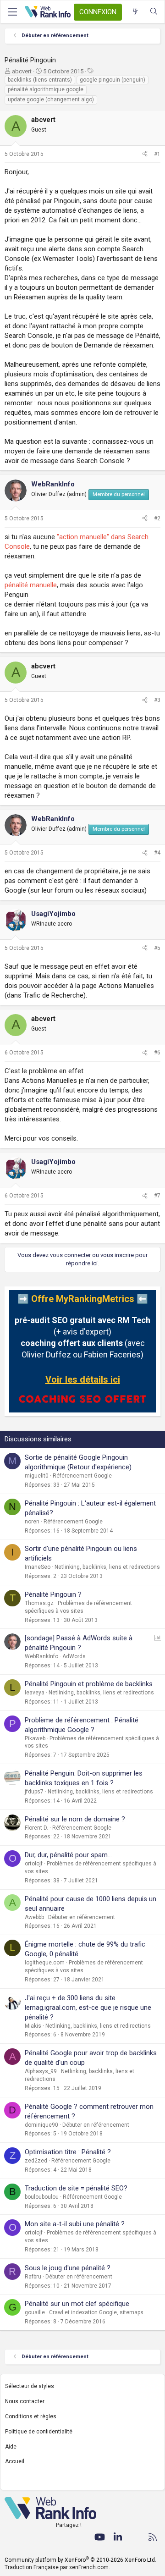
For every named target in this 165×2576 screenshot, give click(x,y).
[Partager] (145, 154)
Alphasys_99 (41, 2071)
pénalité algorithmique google (46, 89)
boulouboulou (42, 2197)
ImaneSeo (38, 1567)
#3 (157, 700)
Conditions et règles (31, 2416)
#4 (157, 853)
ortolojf (34, 1864)
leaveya (35, 1693)
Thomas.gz (39, 1603)
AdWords (74, 1656)
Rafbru (33, 2277)
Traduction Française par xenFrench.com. (57, 2567)
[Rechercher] (154, 12)
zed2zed (36, 2161)
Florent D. (36, 1828)
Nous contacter (25, 2401)
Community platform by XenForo (80, 2560)
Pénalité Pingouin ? (53, 1594)
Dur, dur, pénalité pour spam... (68, 1855)
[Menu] (12, 12)
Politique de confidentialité (39, 2432)
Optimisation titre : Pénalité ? (68, 2152)
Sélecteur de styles (30, 2386)
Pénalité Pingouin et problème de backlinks (89, 1684)
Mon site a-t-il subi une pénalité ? (75, 2224)
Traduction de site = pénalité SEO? (76, 2188)
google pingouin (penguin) (113, 80)
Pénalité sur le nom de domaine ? (75, 1819)
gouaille (35, 2312)
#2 (157, 519)
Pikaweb (35, 1738)
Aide (11, 2447)
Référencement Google (82, 1476)
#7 (157, 1196)
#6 (157, 1053)
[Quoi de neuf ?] (135, 12)
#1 (157, 154)
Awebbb (34, 1917)
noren (32, 1522)
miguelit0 (37, 1476)
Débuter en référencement (82, 1917)
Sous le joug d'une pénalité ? (68, 2268)
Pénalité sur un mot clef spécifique (77, 2304)
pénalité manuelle (31, 585)
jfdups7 (34, 1792)
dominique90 (41, 2125)
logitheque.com (45, 1963)
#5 (157, 948)
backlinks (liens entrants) (40, 80)
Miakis (33, 2026)
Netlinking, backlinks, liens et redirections (107, 1567)
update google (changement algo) (51, 99)
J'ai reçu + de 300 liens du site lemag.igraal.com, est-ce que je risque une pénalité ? (88, 2008)
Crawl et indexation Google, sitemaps (96, 2312)
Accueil (15, 2461)
